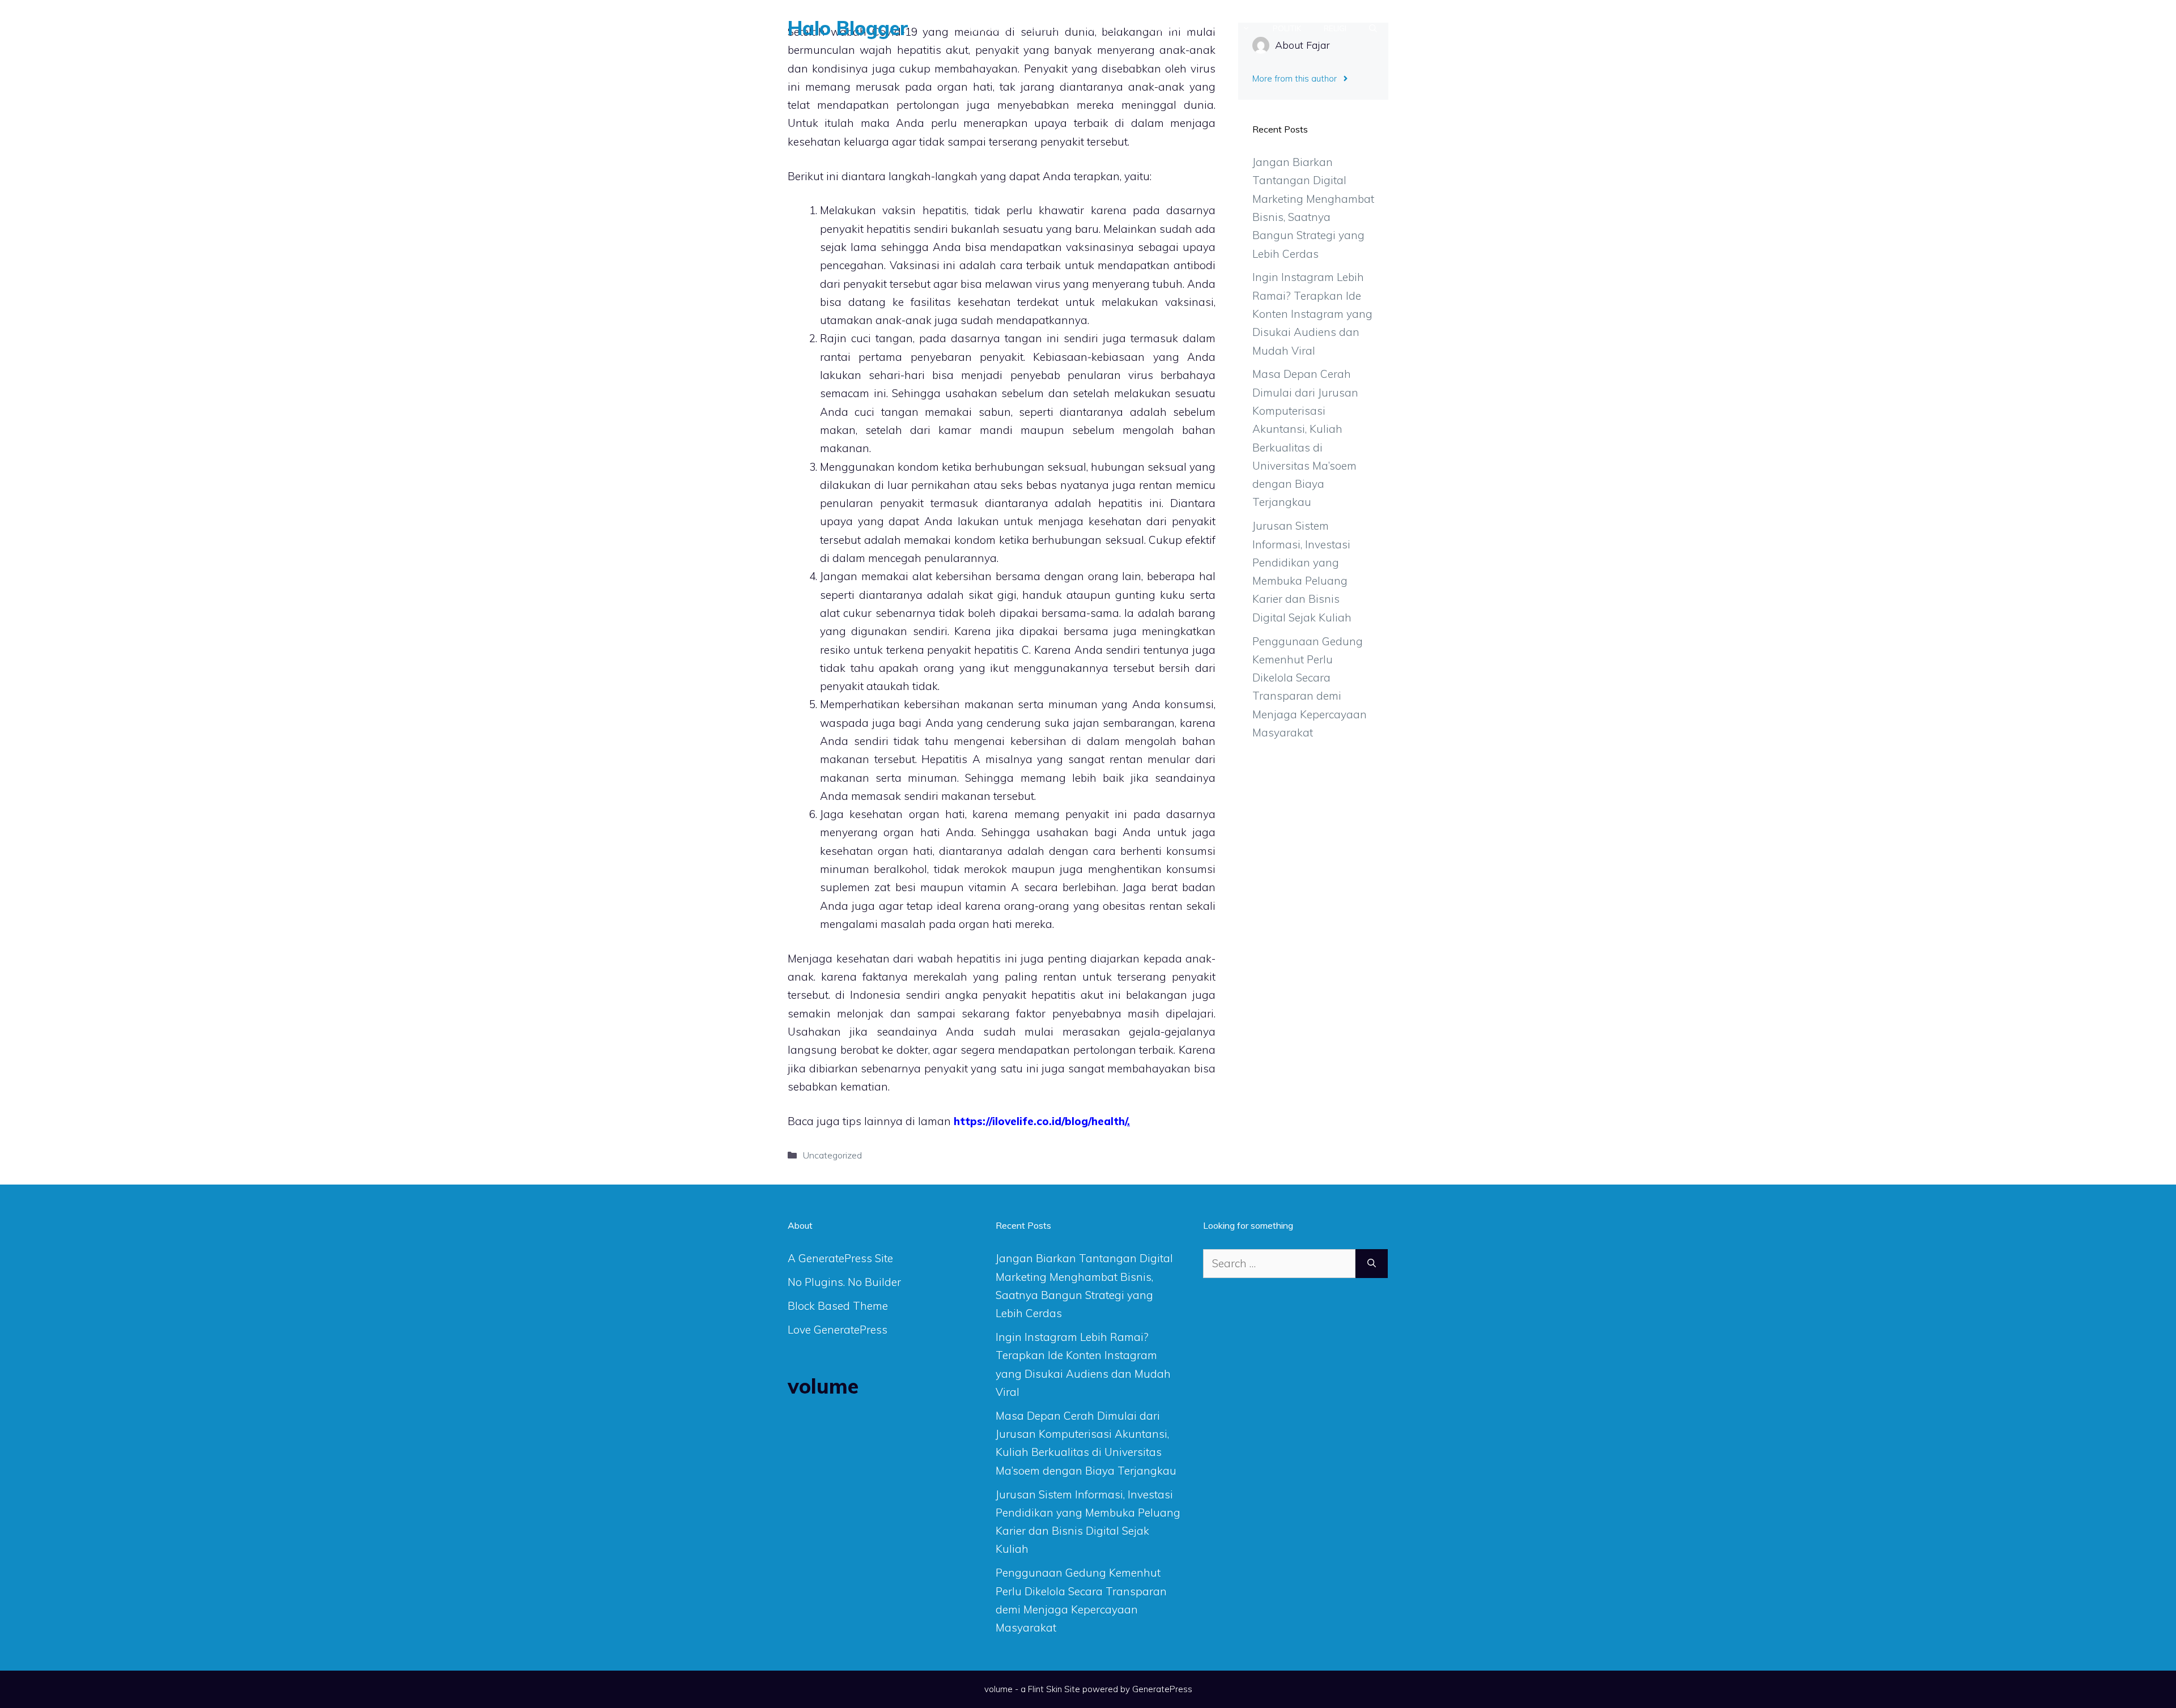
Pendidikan (1166, 28)
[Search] (1372, 1264)
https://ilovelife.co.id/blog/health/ (1040, 1121)
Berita (1044, 28)
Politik (1287, 28)
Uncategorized (832, 1155)
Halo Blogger (848, 28)
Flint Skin (1045, 1689)
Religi (1335, 28)
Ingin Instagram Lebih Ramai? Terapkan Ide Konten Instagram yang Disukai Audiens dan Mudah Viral (1312, 314)
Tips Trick (1100, 28)
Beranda (989, 28)
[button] (1373, 28)
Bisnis (1224, 28)
